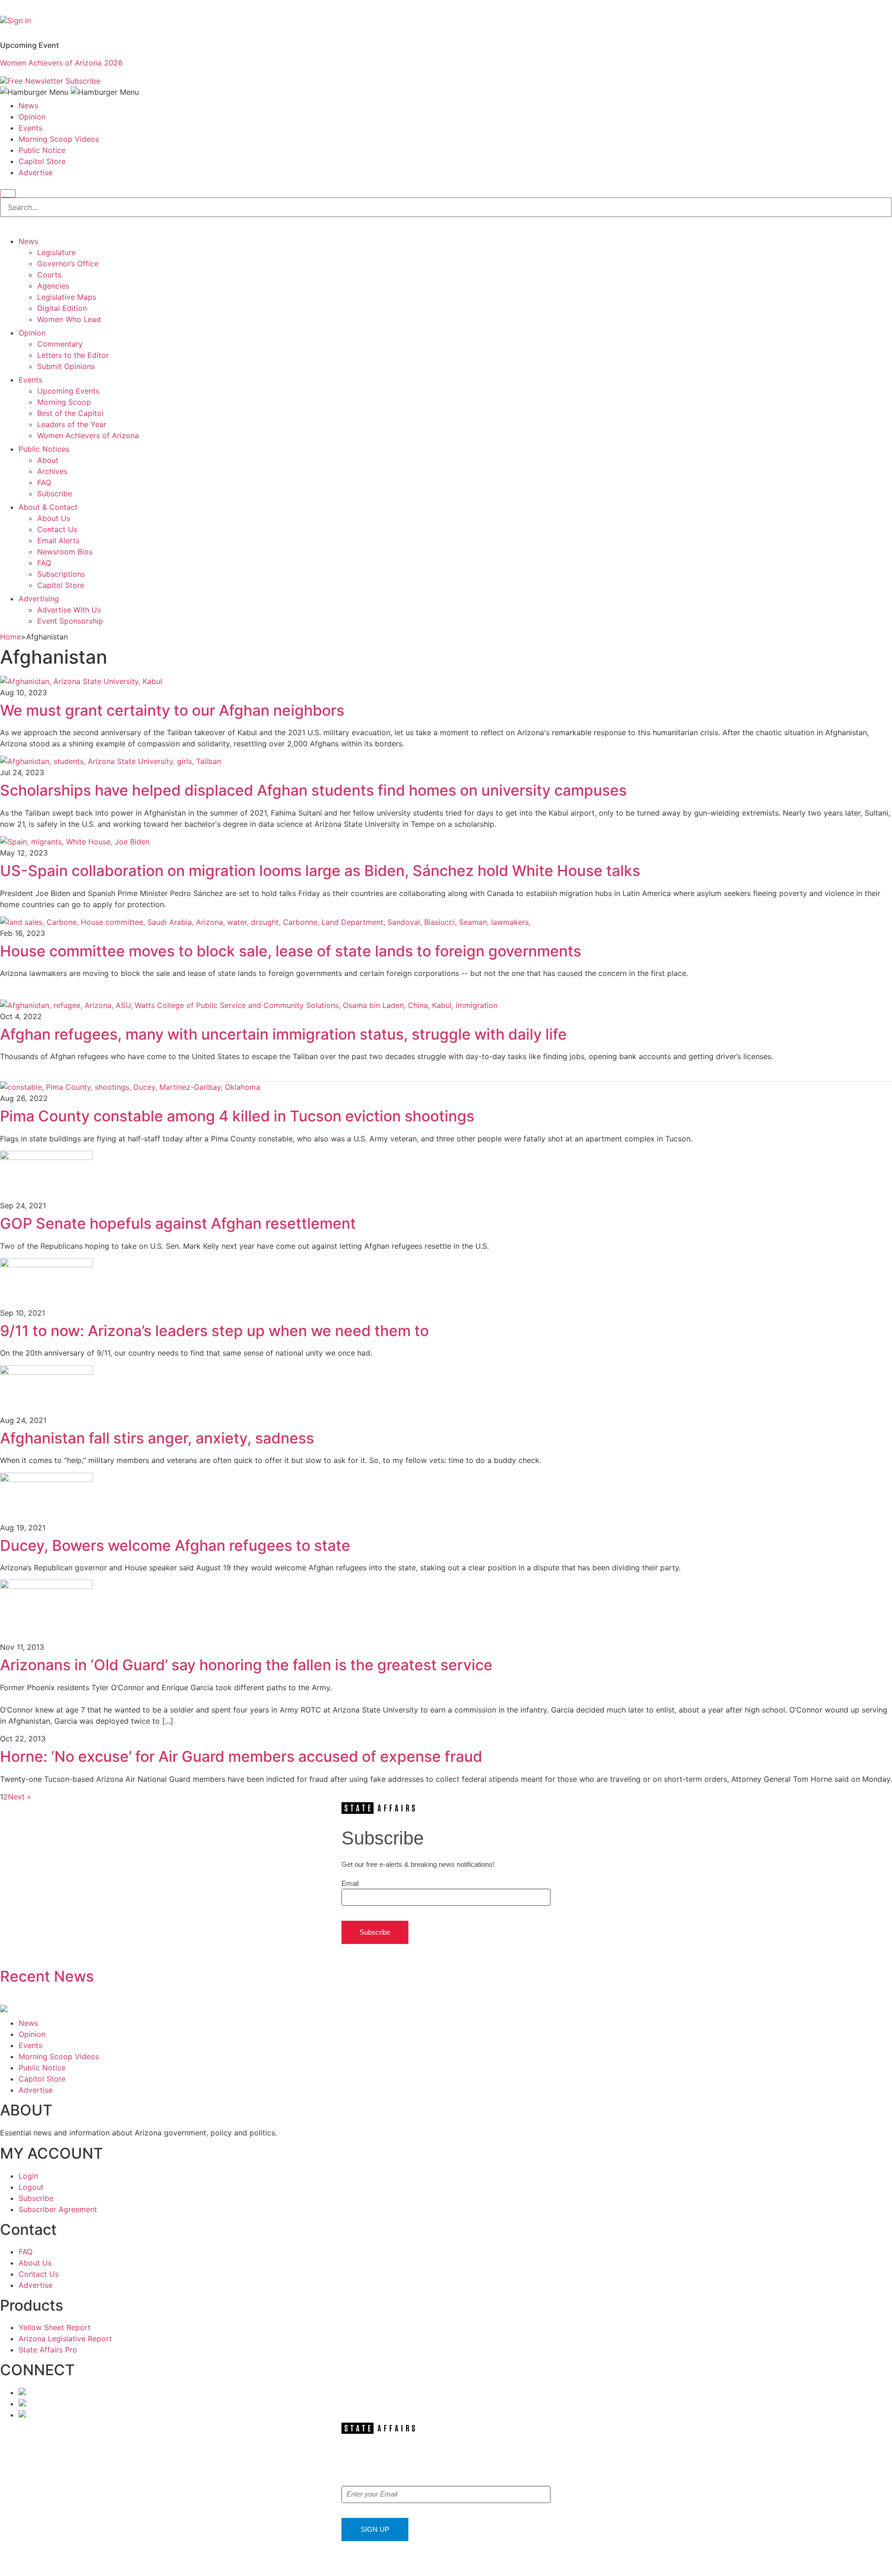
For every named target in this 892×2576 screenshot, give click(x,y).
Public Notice (42, 150)
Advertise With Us (69, 610)
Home (10, 637)
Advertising (39, 599)
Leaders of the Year (72, 424)
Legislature (56, 252)
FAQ (44, 482)
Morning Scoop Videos (59, 139)
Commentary (60, 344)
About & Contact (48, 507)
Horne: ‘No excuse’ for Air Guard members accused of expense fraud (241, 1756)
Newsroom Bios (65, 552)
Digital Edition (62, 308)
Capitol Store (42, 161)
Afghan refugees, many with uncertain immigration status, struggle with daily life (283, 1034)
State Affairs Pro (48, 2350)
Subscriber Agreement (58, 2209)
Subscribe (83, 81)
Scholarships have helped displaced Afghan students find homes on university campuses (313, 790)
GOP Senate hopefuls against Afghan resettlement (178, 1223)
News (28, 105)
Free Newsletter (35, 81)
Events (30, 128)
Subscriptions (61, 574)
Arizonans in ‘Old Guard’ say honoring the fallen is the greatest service (246, 1665)
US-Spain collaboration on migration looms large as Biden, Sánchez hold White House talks (320, 871)
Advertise (36, 172)
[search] (8, 193)
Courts (49, 275)
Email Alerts (58, 540)
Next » (20, 1797)
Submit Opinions (66, 366)
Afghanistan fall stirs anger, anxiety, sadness (157, 1438)
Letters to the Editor (73, 355)
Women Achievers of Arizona (88, 435)
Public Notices (44, 449)
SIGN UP (375, 2529)
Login (28, 2176)
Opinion (32, 117)
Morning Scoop (64, 402)
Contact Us (57, 529)
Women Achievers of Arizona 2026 (61, 63)
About (48, 460)
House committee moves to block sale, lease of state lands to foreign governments (291, 951)
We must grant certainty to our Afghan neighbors (174, 710)
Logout (31, 2187)
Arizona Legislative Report (65, 2339)
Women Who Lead (69, 319)
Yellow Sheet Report (55, 2327)
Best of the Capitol (70, 413)
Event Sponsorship (70, 621)
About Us (54, 518)
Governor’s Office (68, 264)
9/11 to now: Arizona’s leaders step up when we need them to (214, 1331)
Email (350, 1883)
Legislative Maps (67, 297)
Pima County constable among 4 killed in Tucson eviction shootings (237, 1116)
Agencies (53, 286)
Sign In (19, 20)
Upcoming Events (68, 391)
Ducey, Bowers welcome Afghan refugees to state (175, 1545)
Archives (52, 471)
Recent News (47, 1976)
